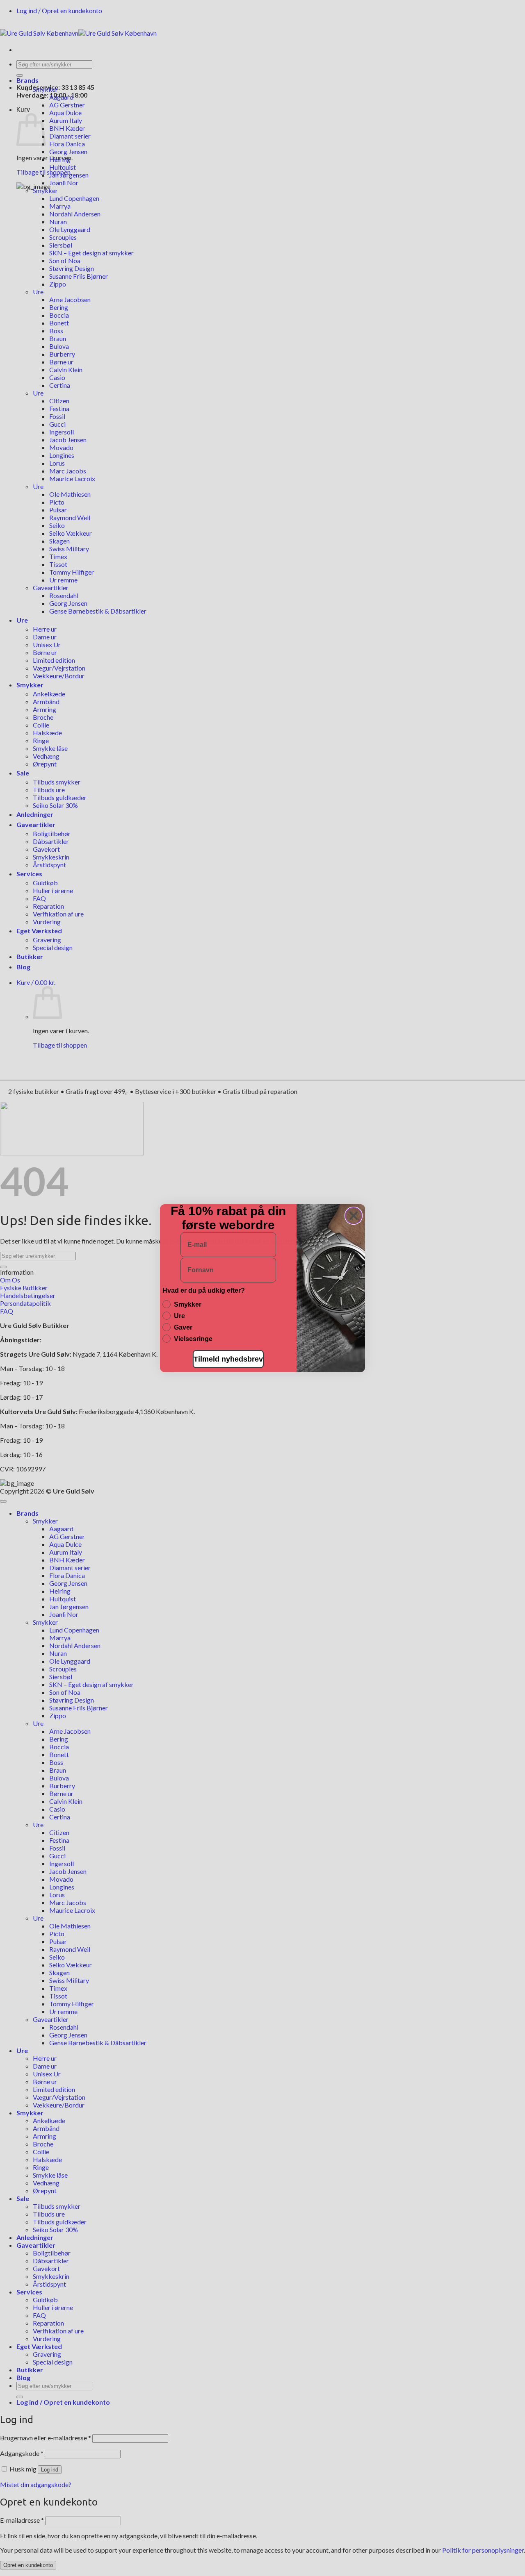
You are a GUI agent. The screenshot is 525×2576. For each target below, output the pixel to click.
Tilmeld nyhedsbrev (228, 1359)
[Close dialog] (354, 1216)
